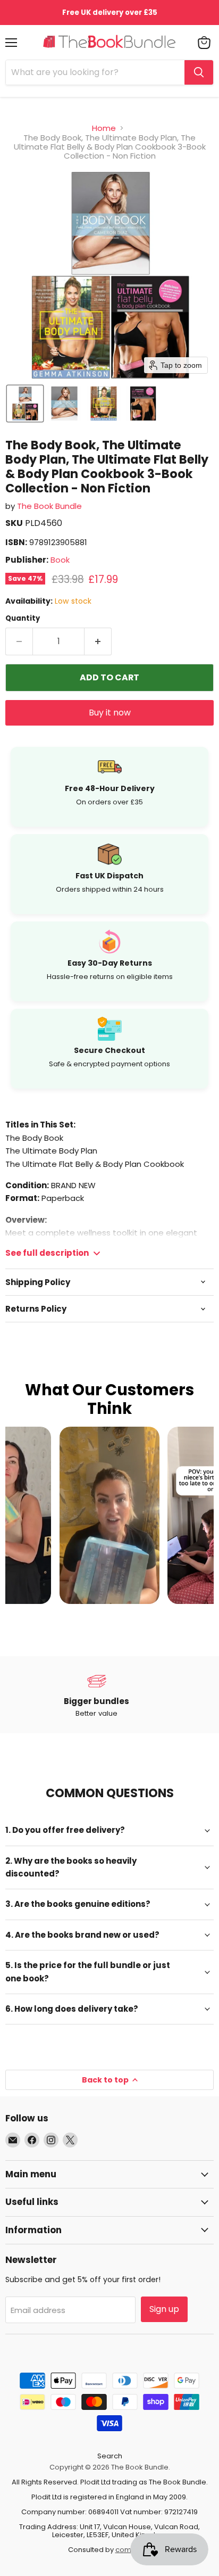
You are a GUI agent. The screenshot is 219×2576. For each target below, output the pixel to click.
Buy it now (110, 713)
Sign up (164, 2309)
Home (104, 128)
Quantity (23, 618)
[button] (25, 404)
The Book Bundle (49, 506)
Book (60, 560)
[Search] (199, 72)
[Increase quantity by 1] (98, 641)
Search (110, 2456)
